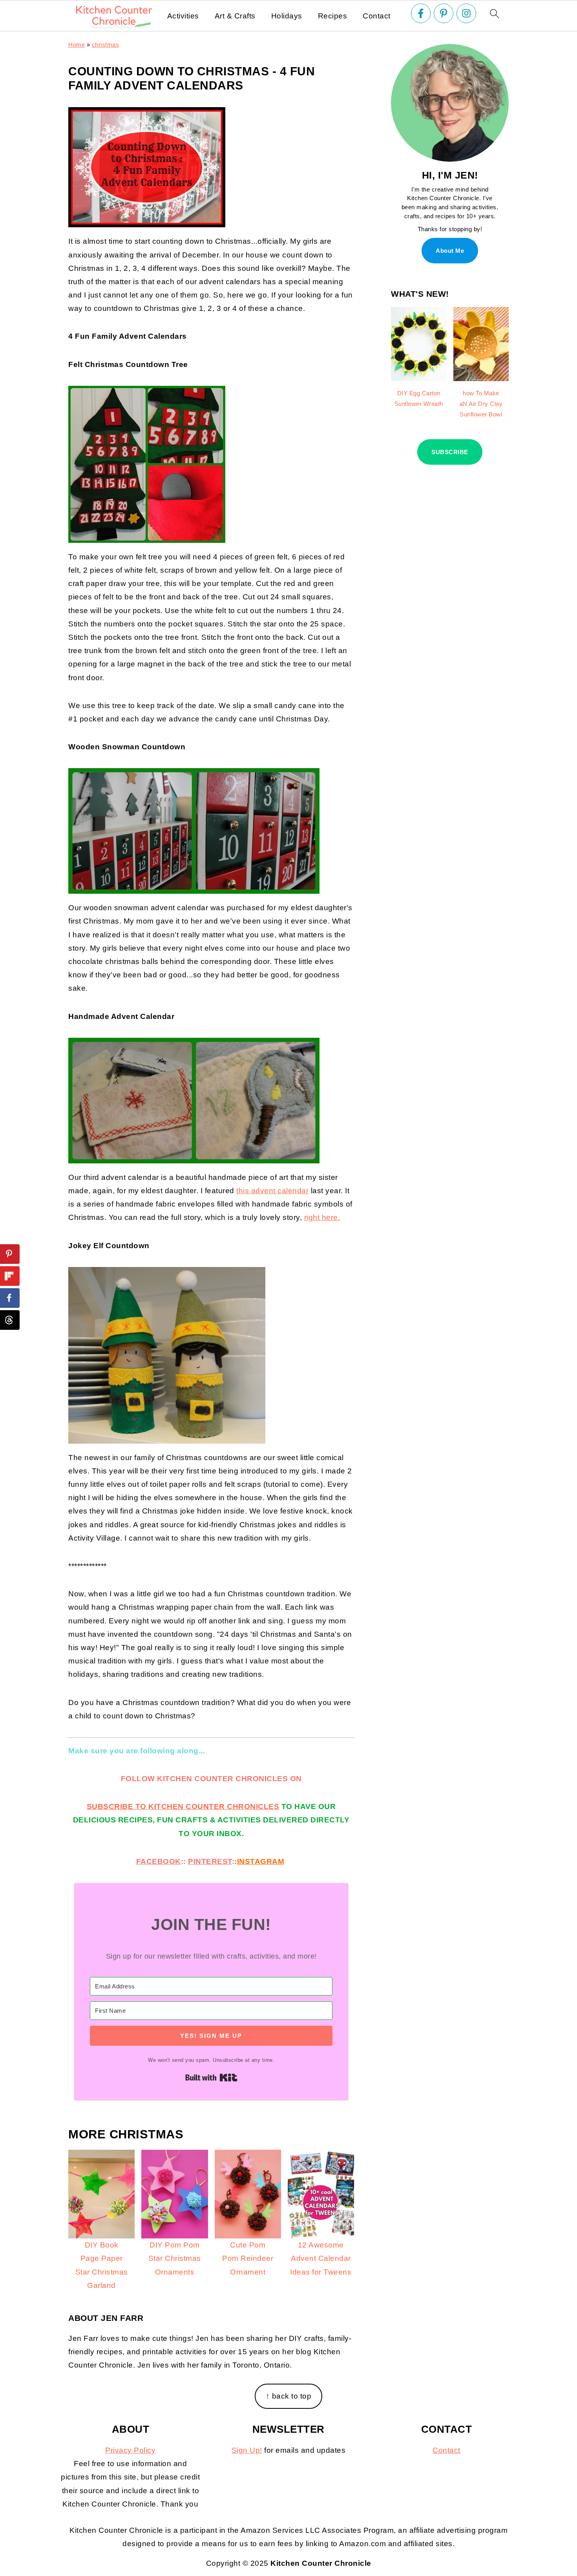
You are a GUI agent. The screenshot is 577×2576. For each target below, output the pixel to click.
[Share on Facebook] (10, 1298)
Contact (377, 16)
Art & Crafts (235, 16)
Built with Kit (211, 2078)
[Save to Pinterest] (10, 1254)
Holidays (287, 16)
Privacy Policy (130, 2450)
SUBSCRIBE (450, 452)
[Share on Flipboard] (10, 1276)
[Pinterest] (444, 13)
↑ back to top (289, 2396)
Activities (183, 16)
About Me (450, 251)
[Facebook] (421, 13)
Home (77, 45)
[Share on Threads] (10, 1320)
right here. (322, 1217)
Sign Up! (247, 2450)
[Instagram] (466, 13)
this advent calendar (272, 1191)
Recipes (333, 16)
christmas (106, 45)
